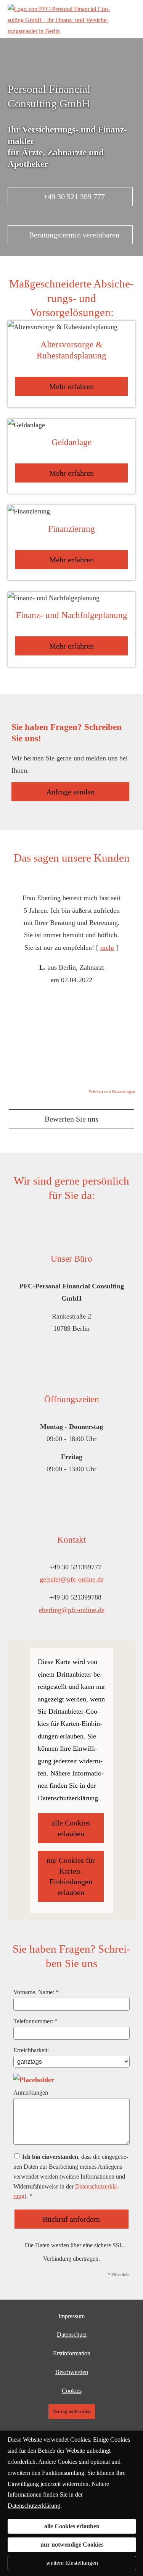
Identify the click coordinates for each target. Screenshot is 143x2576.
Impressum (71, 2316)
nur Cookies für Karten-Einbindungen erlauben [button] (71, 1876)
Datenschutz (72, 2335)
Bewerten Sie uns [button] (71, 1119)
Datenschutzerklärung (34, 2506)
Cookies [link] (72, 2391)
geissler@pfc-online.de (72, 1579)
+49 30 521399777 (75, 1567)
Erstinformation (72, 2353)
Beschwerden (72, 2372)
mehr (107, 947)
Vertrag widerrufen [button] (72, 2411)
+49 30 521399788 (75, 1597)
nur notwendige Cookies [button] (72, 2545)
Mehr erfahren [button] (71, 386)
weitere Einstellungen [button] (72, 2563)
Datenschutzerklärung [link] (68, 1798)
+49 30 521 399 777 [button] (74, 197)
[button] (71, 246)
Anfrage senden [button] (70, 792)
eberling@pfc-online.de (72, 1610)
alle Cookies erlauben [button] (71, 1828)
